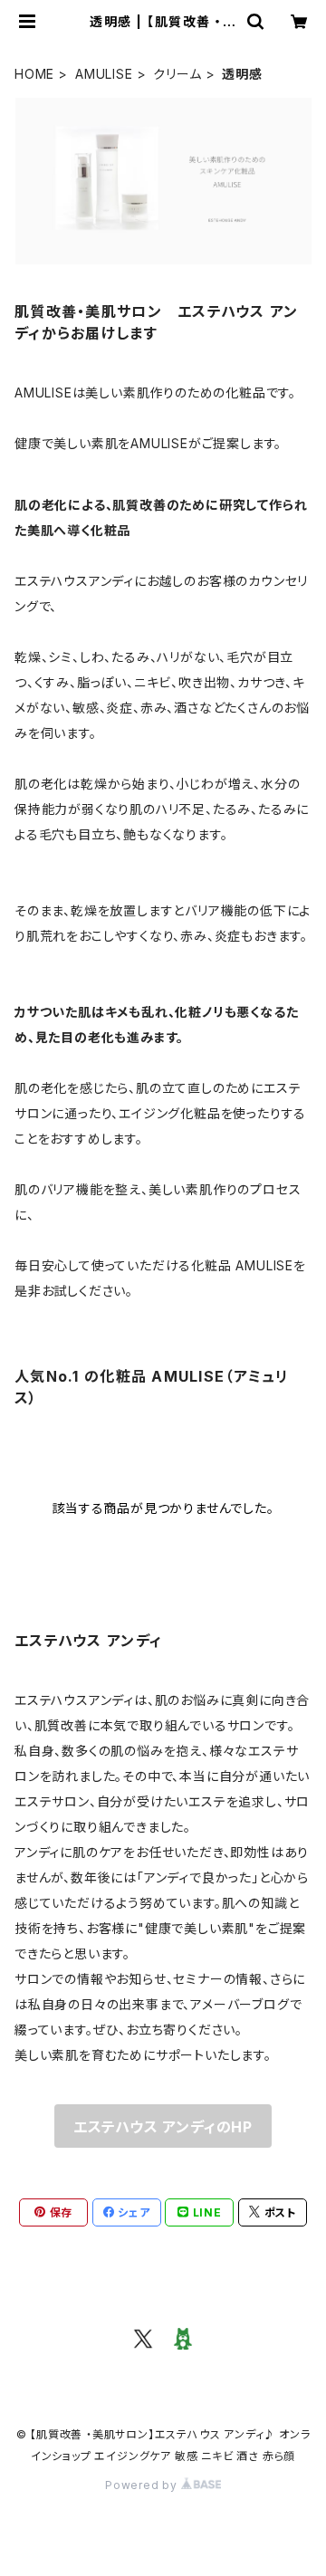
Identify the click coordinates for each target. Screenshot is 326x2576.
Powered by (143, 2485)
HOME (34, 74)
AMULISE (104, 74)
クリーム (177, 74)
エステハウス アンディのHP (163, 2127)
